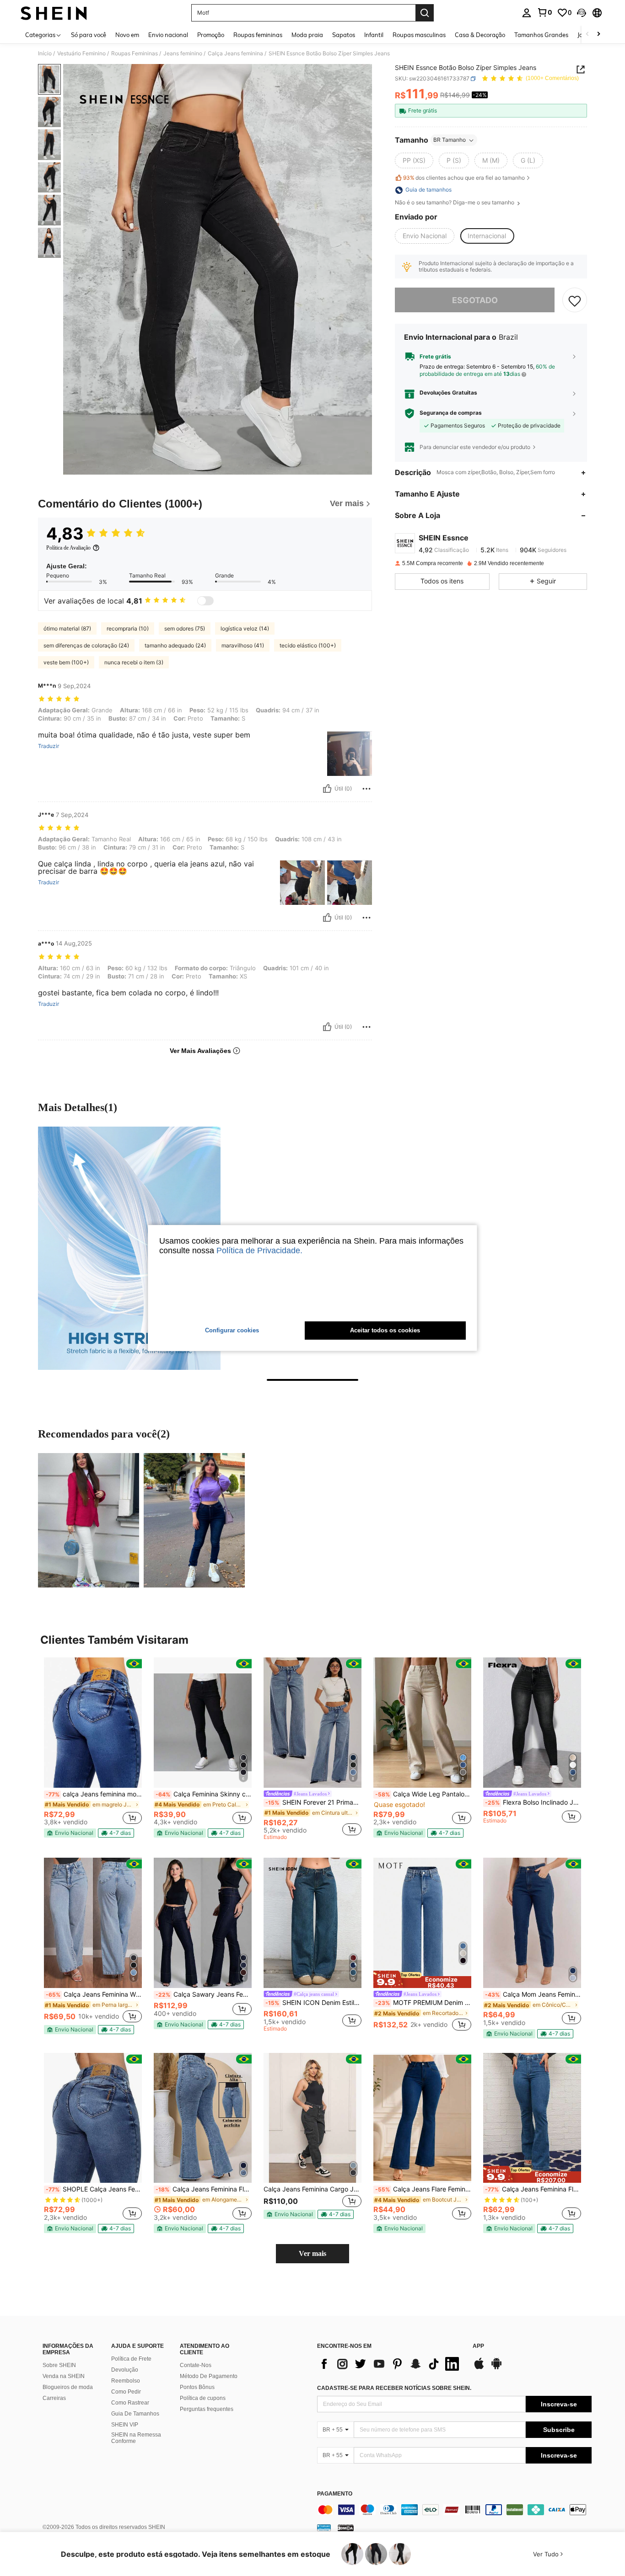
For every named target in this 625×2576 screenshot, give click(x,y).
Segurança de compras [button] (451, 413)
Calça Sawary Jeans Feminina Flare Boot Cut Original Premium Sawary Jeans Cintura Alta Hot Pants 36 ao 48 (204, 1994)
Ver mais (312, 2253)
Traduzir (48, 746)
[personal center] (527, 13)
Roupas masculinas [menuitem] (419, 35)
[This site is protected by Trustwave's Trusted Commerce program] (324, 2528)
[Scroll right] (598, 35)
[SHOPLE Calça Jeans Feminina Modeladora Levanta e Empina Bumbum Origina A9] (93, 2118)
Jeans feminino (183, 53)
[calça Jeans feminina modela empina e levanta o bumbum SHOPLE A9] (93, 1723)
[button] (582, 13)
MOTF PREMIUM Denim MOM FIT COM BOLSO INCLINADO (423, 2003)
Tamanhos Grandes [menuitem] (541, 35)
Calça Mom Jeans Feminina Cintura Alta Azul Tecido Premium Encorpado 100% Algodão (533, 1994)
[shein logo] (54, 13)
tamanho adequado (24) (175, 645)
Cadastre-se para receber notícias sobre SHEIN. (394, 2388)
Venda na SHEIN (64, 2376)
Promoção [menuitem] (211, 35)
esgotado (475, 300)
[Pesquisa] (425, 13)
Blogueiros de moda (68, 2387)
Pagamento (335, 2494)
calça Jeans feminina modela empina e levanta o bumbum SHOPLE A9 (94, 1794)
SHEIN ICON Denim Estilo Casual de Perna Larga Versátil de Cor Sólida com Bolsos (313, 2003)
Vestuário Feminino (81, 53)
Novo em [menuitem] (127, 35)
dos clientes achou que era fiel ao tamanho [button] (464, 178)
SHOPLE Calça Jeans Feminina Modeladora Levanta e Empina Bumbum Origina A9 (94, 2189)
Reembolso (126, 2381)
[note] (70, 1833)
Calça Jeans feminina (235, 53)
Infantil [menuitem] (374, 35)
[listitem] (93, 1748)
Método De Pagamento (209, 2376)
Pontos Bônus (197, 2387)
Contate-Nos (196, 2365)
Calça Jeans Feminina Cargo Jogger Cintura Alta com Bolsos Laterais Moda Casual (312, 2189)
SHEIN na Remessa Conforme (136, 2438)
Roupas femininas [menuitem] (258, 35)
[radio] (414, 161)
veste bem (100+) (66, 662)
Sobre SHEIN (59, 2365)
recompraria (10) (128, 628)
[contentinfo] (454, 2510)
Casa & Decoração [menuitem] (480, 35)
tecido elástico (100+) (308, 645)
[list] (390, 2364)
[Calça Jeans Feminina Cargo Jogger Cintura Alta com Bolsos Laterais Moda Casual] (312, 2118)
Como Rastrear (130, 2403)
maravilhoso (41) (243, 645)
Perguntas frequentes (207, 2409)
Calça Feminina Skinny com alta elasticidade (204, 1794)
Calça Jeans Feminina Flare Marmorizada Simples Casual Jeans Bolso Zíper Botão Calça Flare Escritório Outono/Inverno (204, 2189)
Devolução (125, 2370)
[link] (544, 12)
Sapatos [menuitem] (344, 35)
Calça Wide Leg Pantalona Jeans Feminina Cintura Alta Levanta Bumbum (423, 1794)
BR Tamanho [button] (450, 140)
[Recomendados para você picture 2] (194, 1520)
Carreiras (54, 2398)
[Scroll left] (587, 35)
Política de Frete (131, 2359)
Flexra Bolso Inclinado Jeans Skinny (533, 1802)
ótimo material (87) (67, 628)
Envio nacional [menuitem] (168, 35)
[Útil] (327, 789)
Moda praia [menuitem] (307, 35)
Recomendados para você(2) (104, 1434)
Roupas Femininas (135, 53)
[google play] (496, 2368)
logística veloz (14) (245, 628)
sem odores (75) (185, 628)
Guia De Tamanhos (135, 2414)
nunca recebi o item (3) (134, 662)
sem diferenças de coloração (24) (86, 645)
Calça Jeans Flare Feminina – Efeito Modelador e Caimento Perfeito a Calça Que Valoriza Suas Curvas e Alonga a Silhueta (423, 2189)
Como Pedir (126, 2392)
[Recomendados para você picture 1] (89, 1520)
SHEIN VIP (125, 2425)
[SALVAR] (575, 300)
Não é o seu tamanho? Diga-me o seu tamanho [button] (455, 203)
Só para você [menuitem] (89, 35)
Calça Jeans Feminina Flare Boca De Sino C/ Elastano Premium (533, 2189)
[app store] (479, 2368)
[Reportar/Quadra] (366, 789)
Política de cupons (203, 2398)
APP (478, 2346)
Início (45, 53)
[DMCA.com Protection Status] (346, 2528)
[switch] (205, 601)
